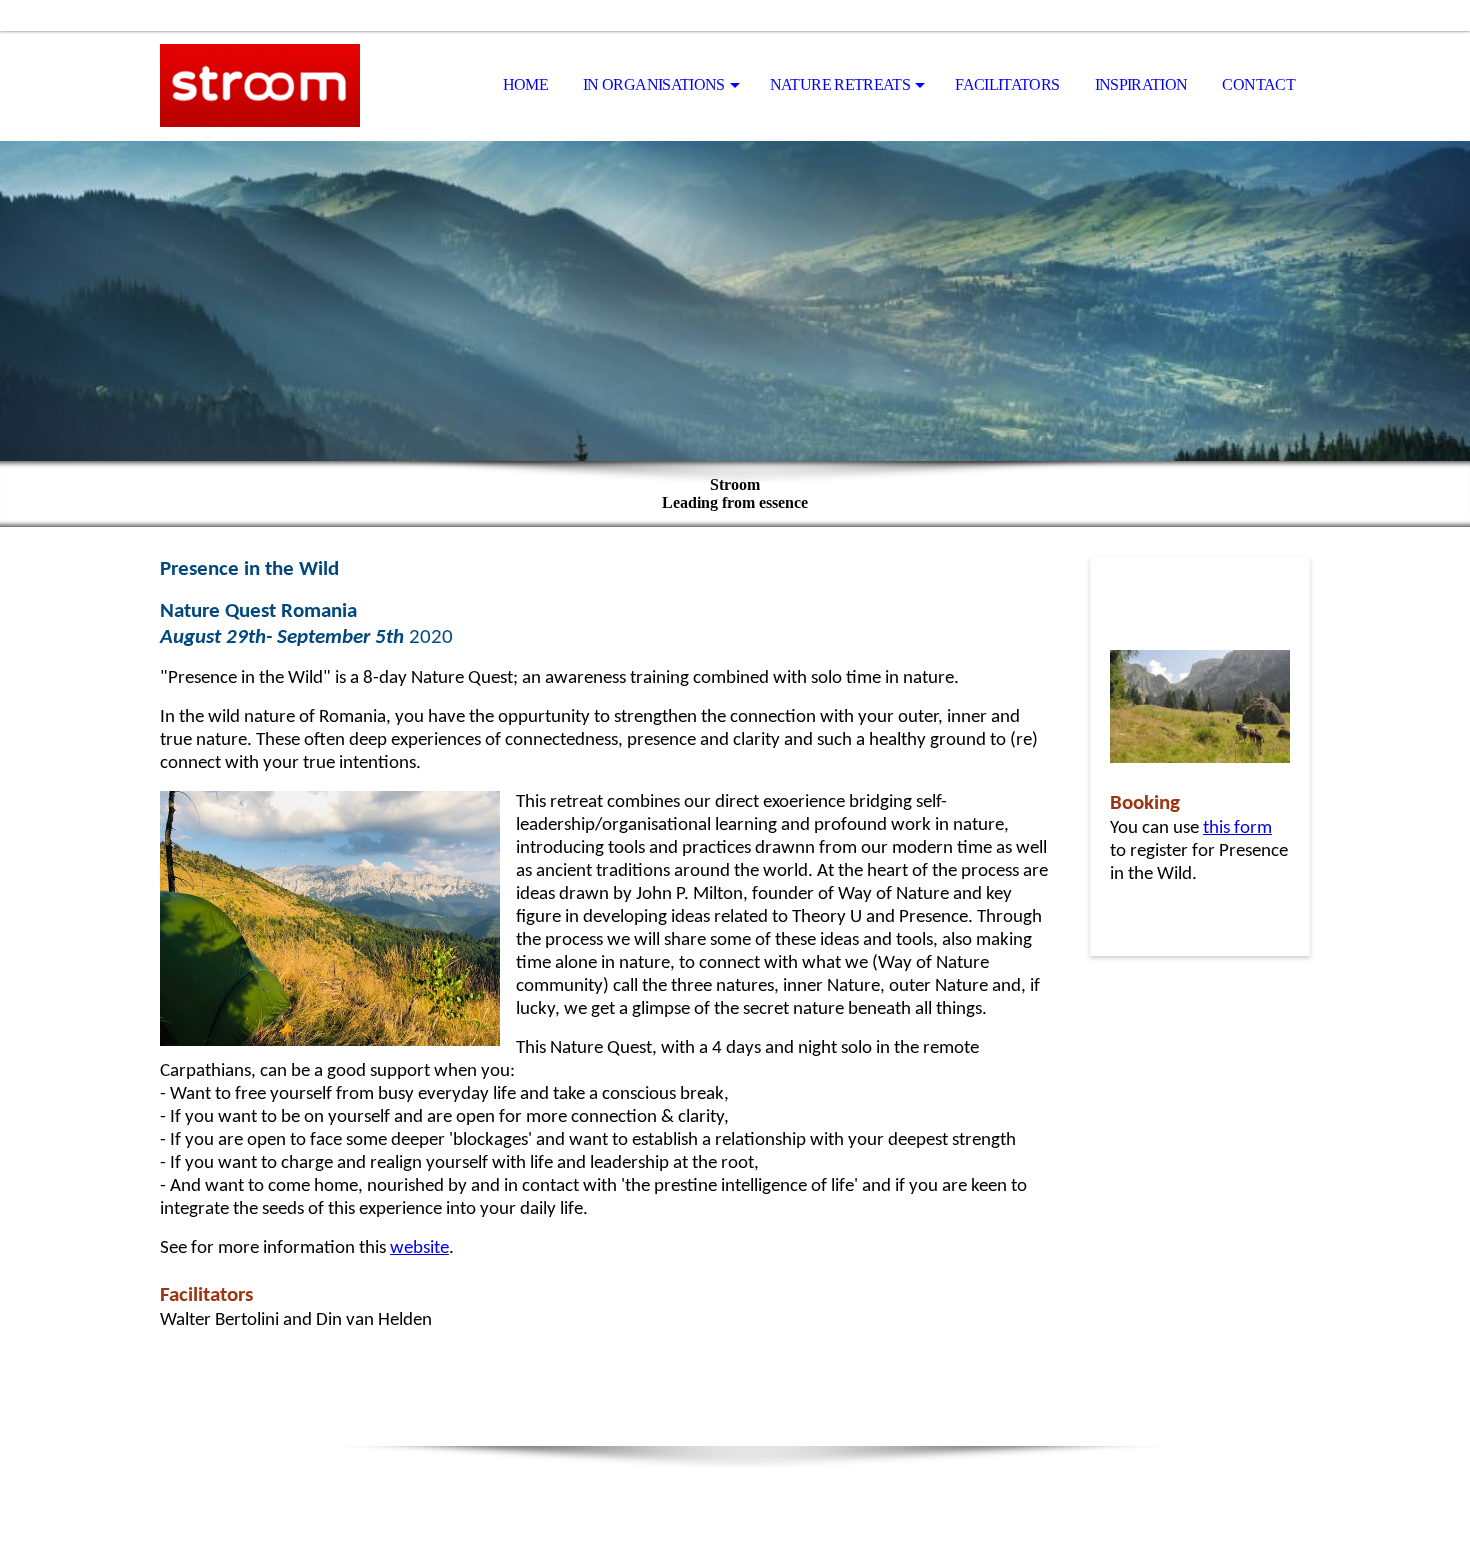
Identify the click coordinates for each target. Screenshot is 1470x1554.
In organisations (654, 84)
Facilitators (1007, 84)
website (419, 1248)
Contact (1258, 84)
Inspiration (1141, 84)
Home (525, 84)
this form (1237, 828)
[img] (260, 86)
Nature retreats (840, 84)
